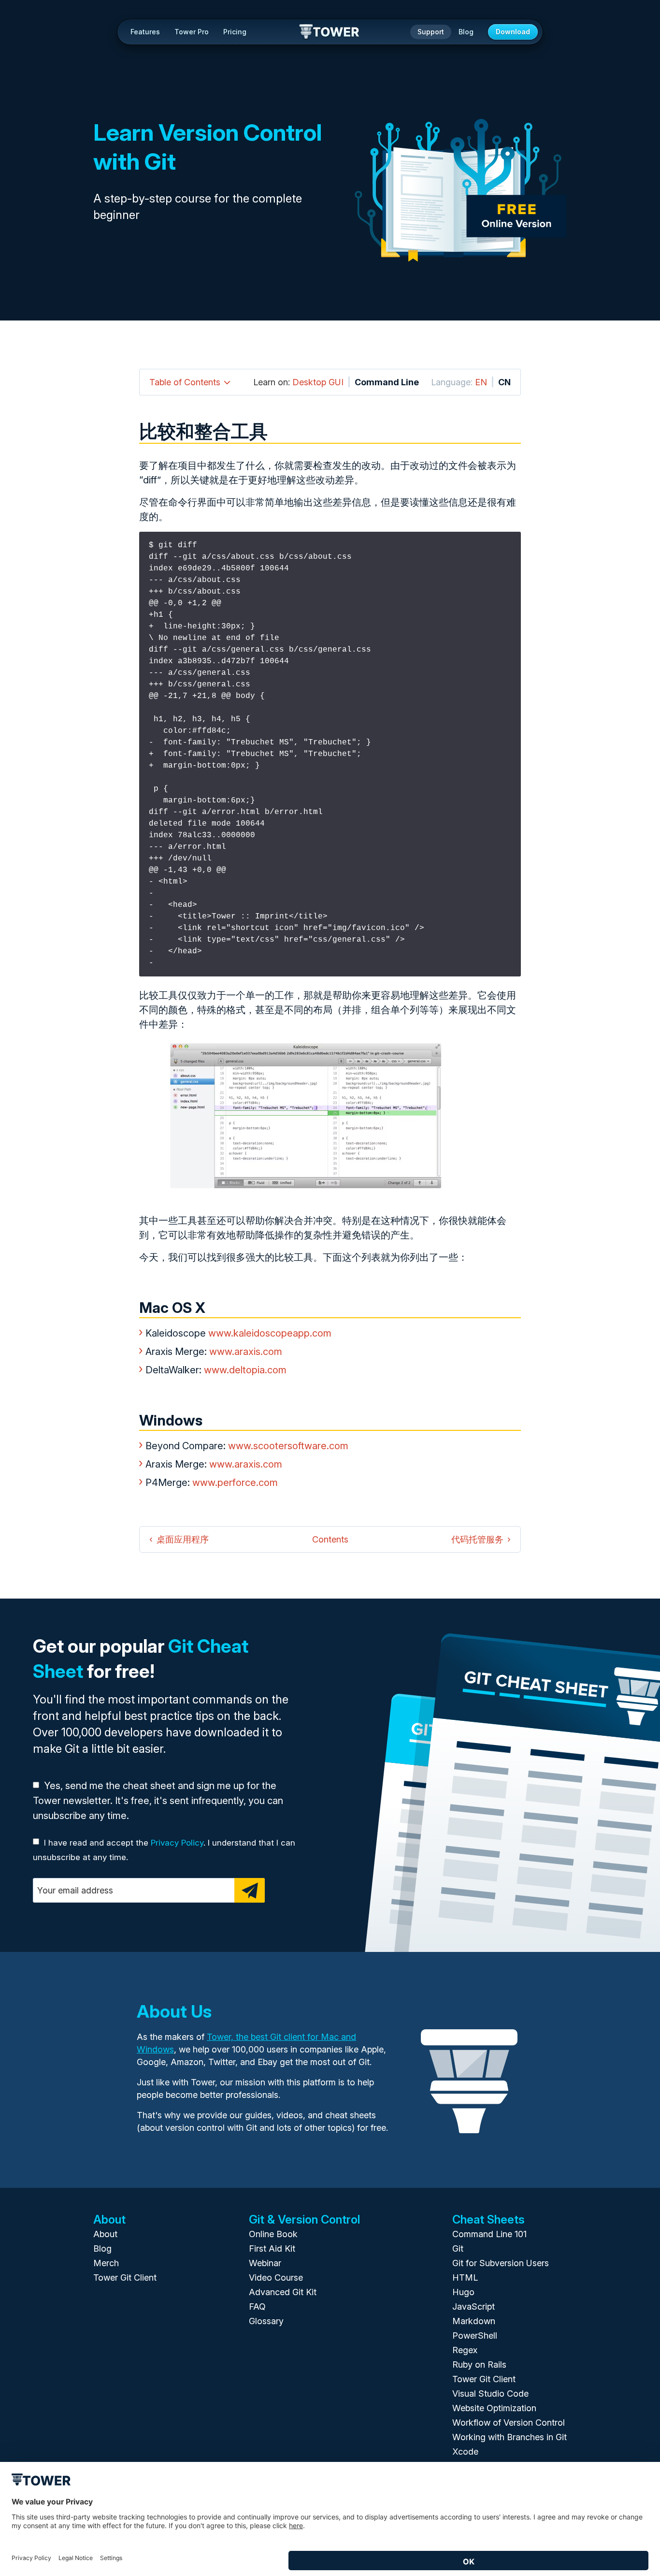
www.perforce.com (235, 1483)
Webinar (265, 2263)
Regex (465, 2350)
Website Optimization (494, 2408)
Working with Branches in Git (509, 2437)
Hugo (463, 2292)
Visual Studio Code (490, 2394)
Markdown (474, 2321)
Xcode (465, 2452)
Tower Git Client (125, 2278)
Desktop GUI (318, 382)
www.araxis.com (246, 1352)
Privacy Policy (177, 1843)
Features (145, 32)
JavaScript (473, 2307)
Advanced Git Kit (283, 2292)
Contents (330, 1539)
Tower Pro (192, 32)
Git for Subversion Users (501, 2263)
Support (431, 32)
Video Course (276, 2278)
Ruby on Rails (479, 2365)
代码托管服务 (477, 1539)
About (105, 2234)
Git (458, 2249)
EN (481, 382)
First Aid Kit (272, 2249)
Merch (106, 2263)
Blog (466, 32)
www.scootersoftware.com (288, 1446)
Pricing (235, 32)
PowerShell (475, 2336)
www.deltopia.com (245, 1370)
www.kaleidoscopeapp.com (270, 1333)
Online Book (273, 2234)
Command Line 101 (489, 2234)
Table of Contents (185, 382)
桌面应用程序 (183, 1539)
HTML (465, 2278)
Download (513, 32)
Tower (330, 32)
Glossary (266, 2321)
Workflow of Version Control (509, 2423)
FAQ (257, 2307)
